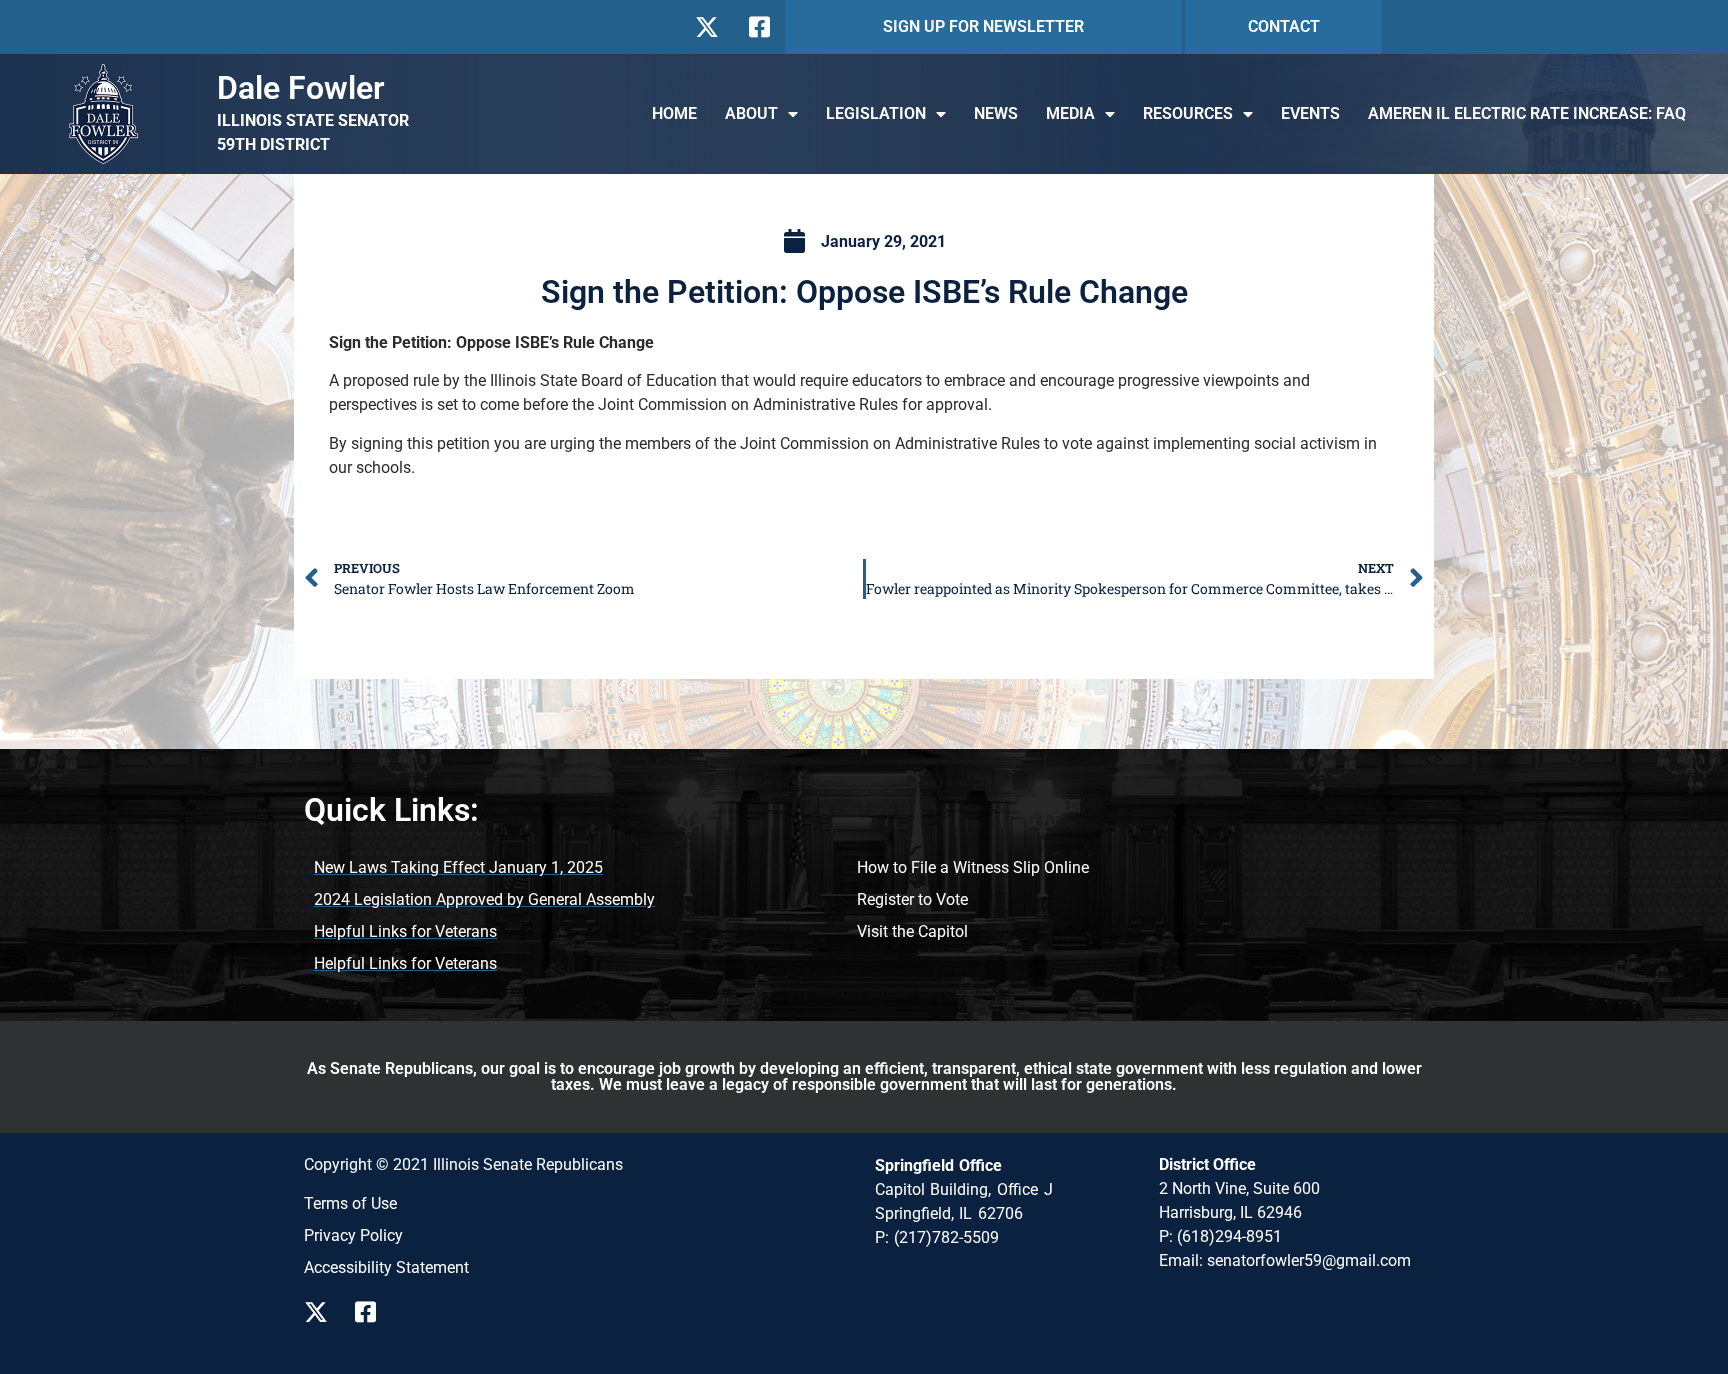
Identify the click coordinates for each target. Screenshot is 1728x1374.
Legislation (876, 113)
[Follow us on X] (706, 27)
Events (1310, 113)
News (996, 113)
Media (1070, 113)
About (751, 113)
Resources (1188, 113)
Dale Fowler (301, 88)
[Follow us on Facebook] (757, 27)
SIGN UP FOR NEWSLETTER (983, 26)
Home (674, 113)
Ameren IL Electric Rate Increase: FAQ (1527, 113)
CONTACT (1284, 26)
